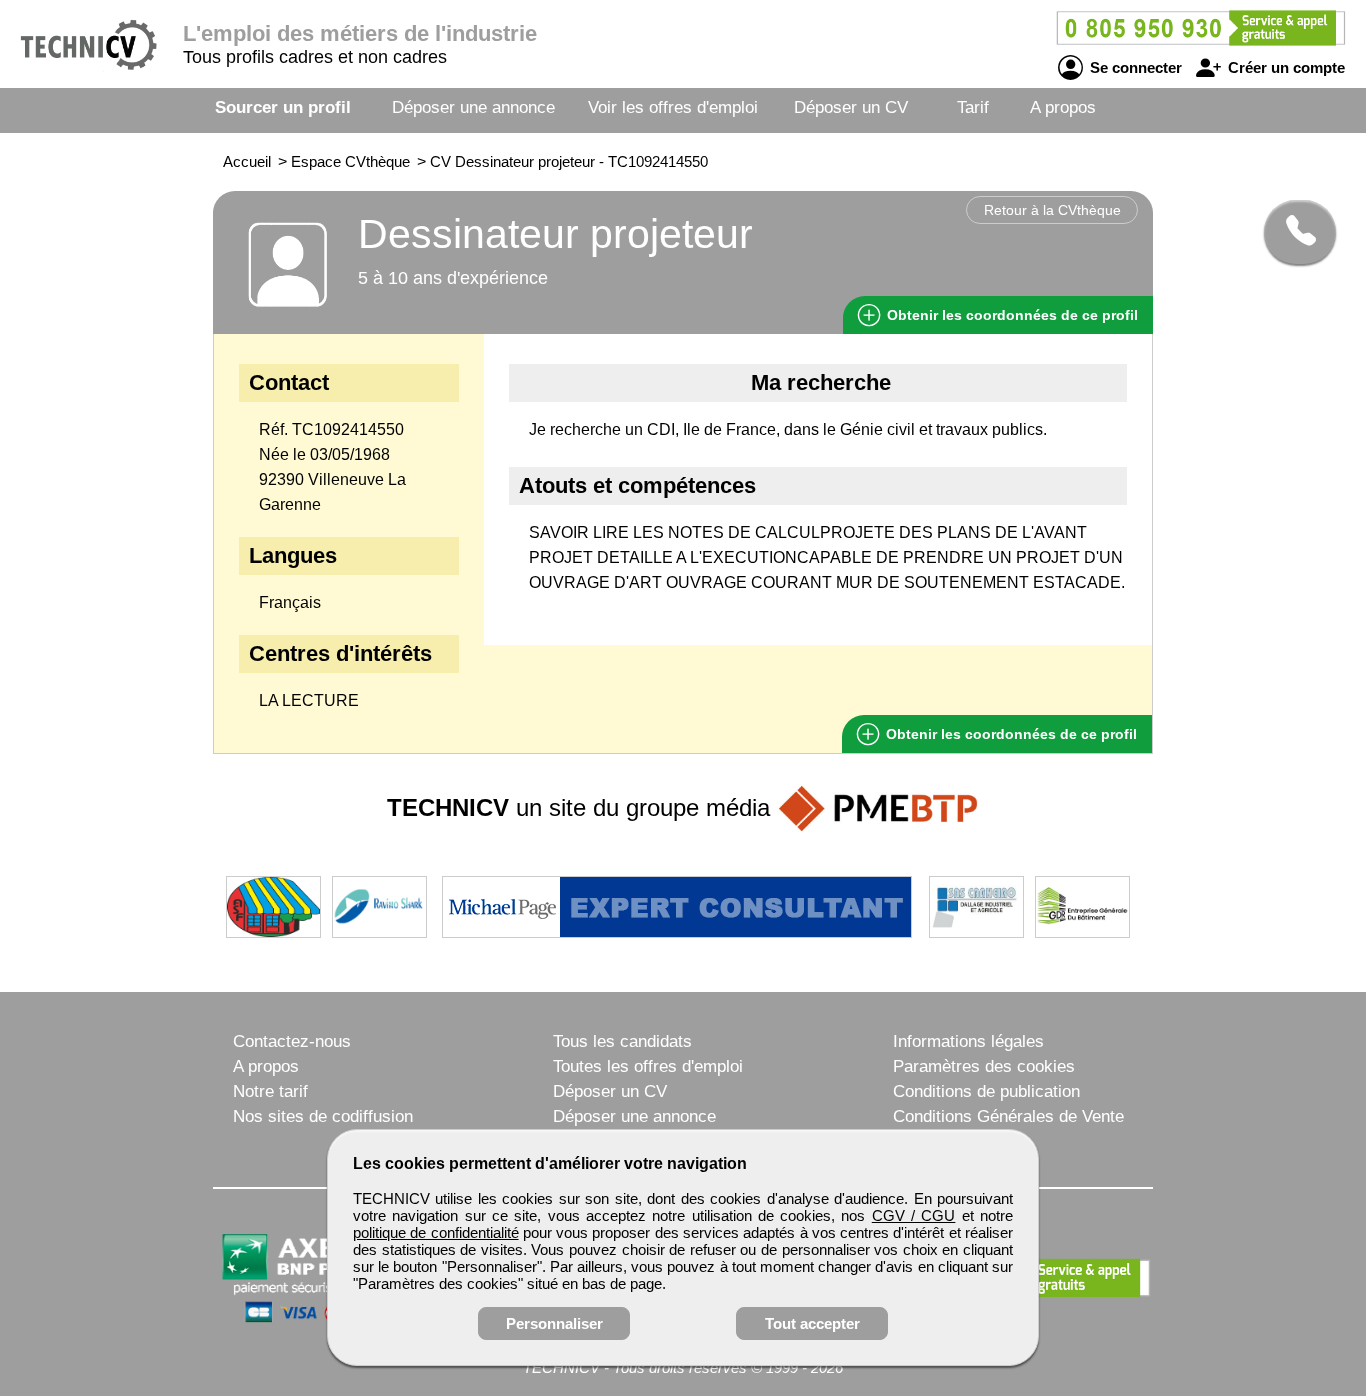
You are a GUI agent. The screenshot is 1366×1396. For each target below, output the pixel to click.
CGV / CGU (914, 1215)
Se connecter (1134, 67)
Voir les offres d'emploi (673, 107)
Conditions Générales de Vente (1008, 1116)
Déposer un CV (851, 107)
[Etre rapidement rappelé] (1292, 232)
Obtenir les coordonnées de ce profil (1009, 734)
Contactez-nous (292, 1041)
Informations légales (968, 1041)
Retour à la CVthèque (1052, 210)
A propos (1063, 107)
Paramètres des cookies (984, 1066)
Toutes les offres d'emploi (648, 1066)
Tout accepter (812, 1323)
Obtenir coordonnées (1010, 315)
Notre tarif (270, 1091)
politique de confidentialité (436, 1232)
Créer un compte (1284, 67)
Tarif (973, 107)
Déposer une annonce (473, 107)
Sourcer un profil (283, 107)
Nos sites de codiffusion (323, 1116)
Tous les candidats (622, 1041)
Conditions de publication (986, 1091)
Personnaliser (554, 1323)
